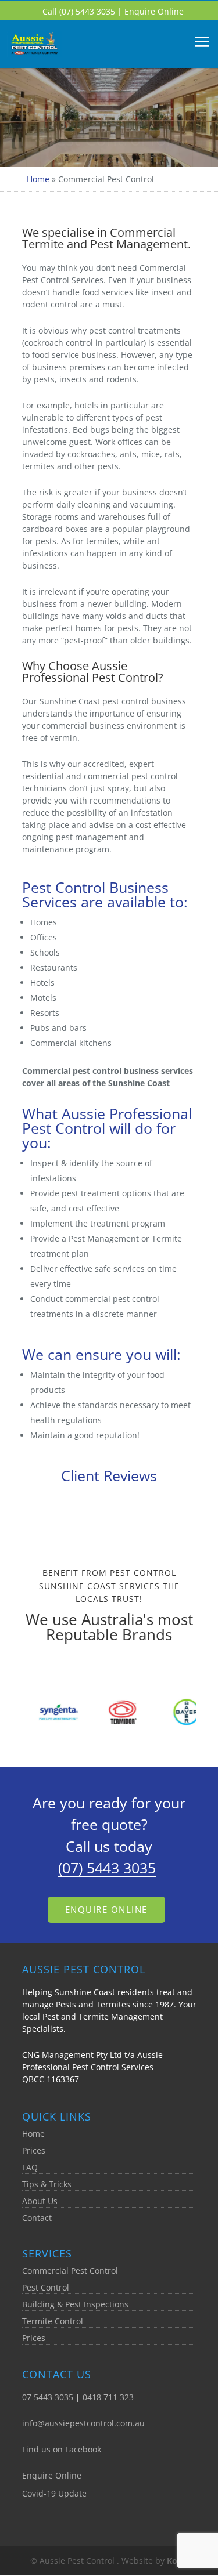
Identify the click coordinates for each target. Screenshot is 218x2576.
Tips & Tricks (47, 2184)
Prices (34, 2150)
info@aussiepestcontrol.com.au (83, 2423)
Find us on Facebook (62, 2449)
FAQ (30, 2167)
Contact (37, 2218)
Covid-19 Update (54, 2493)
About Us (40, 2201)
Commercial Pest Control (70, 2271)
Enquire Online (154, 11)
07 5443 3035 (48, 2397)
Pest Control (46, 2287)
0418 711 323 (108, 2397)
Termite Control (53, 2321)
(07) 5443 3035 (107, 1868)
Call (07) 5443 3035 (80, 11)
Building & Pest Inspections (75, 2304)
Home (38, 179)
